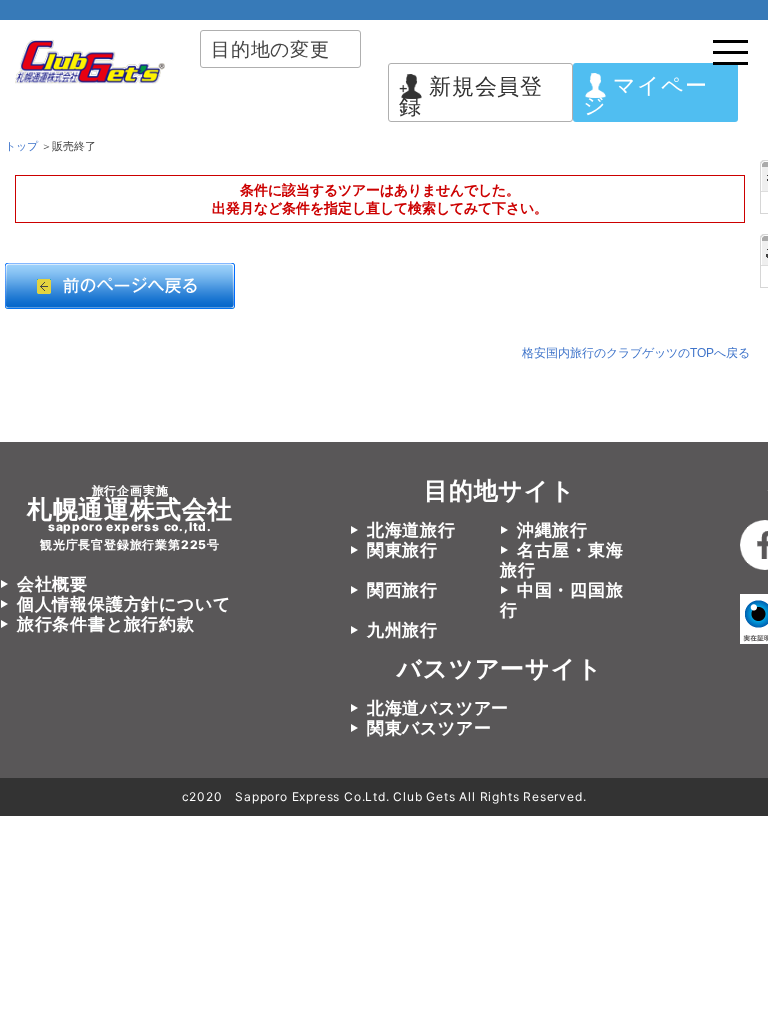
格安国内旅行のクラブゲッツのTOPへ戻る (636, 353)
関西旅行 (402, 590)
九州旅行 (402, 630)
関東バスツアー (429, 728)
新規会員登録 (471, 96)
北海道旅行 (411, 530)
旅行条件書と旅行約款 (106, 624)
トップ (21, 146)
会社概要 (52, 584)
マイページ (645, 95)
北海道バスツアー (438, 708)
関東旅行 (402, 550)
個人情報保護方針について (123, 604)
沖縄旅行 (552, 530)
